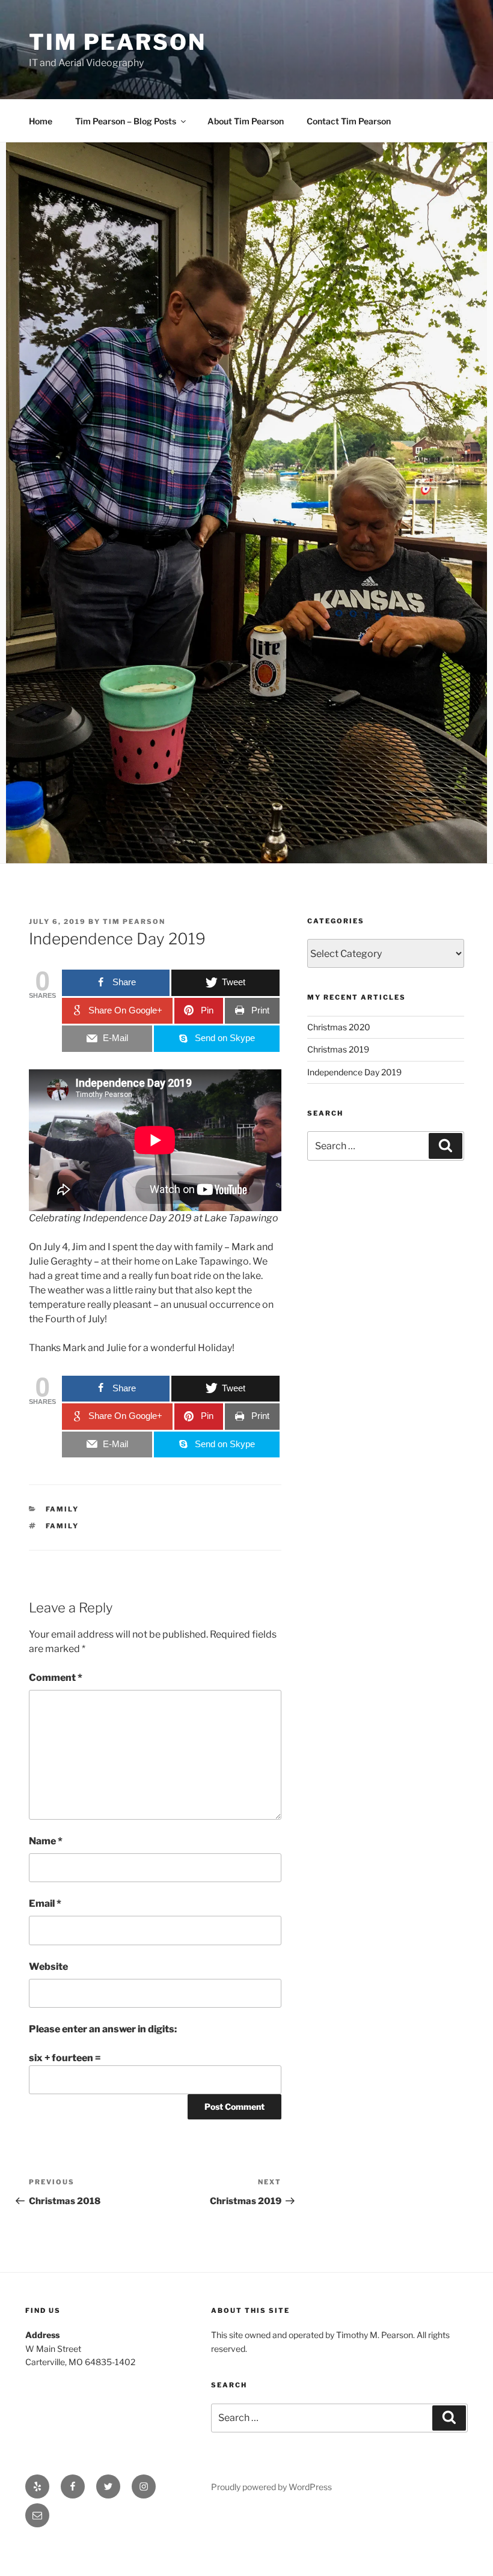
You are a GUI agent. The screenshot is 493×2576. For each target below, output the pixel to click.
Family (63, 1509)
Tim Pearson (118, 42)
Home (41, 121)
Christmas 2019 (338, 1049)
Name (46, 1841)
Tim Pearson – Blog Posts (126, 121)
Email (45, 1903)
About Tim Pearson (246, 121)
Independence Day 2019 (354, 1072)
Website (48, 1967)
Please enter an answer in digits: (103, 2029)
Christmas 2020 (339, 1027)
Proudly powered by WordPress (271, 2487)
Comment (56, 1678)
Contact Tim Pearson (349, 121)
